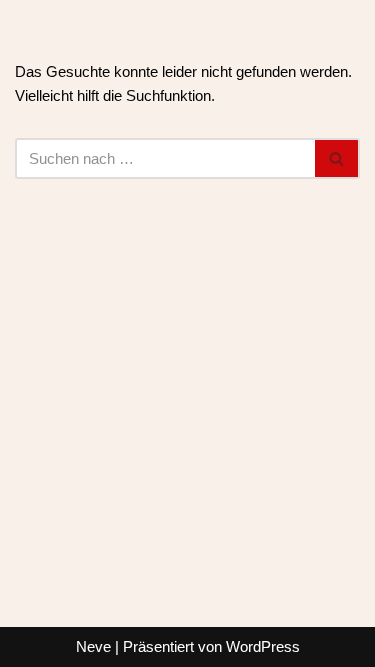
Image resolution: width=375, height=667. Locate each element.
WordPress (263, 646)
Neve (93, 646)
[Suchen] (337, 158)
